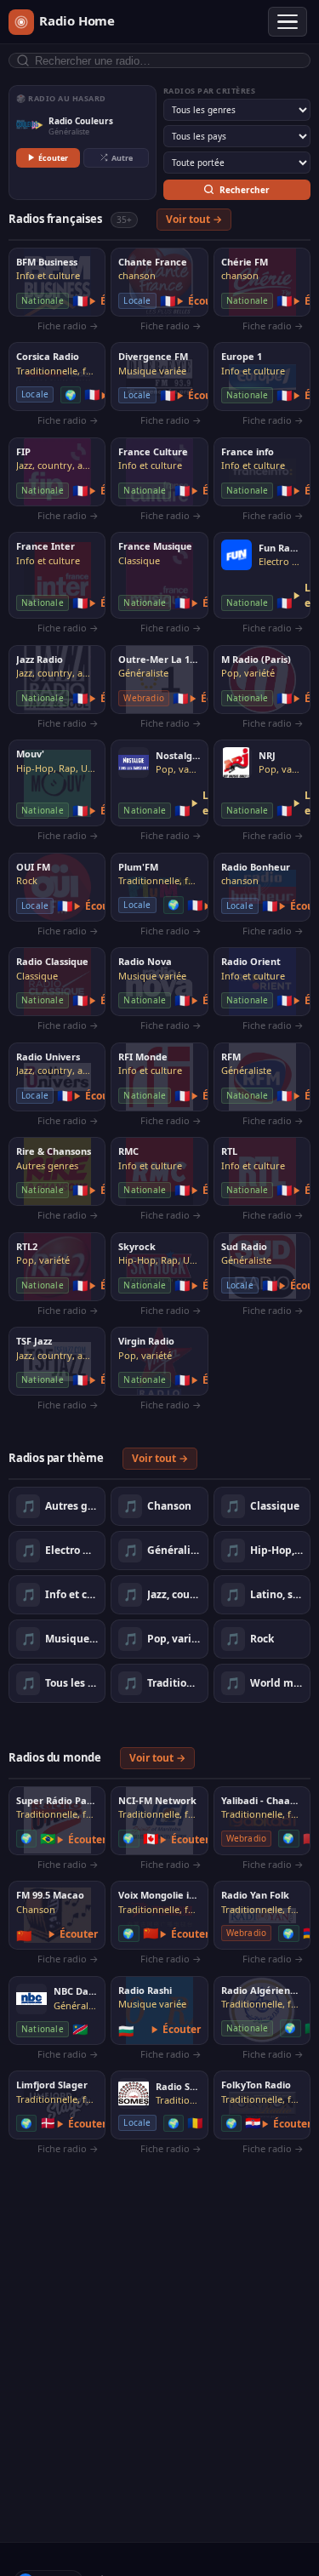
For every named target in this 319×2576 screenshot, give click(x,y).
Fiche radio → (68, 326)
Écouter (53, 158)
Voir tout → (194, 219)
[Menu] (288, 22)
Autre (122, 158)
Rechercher (245, 190)
